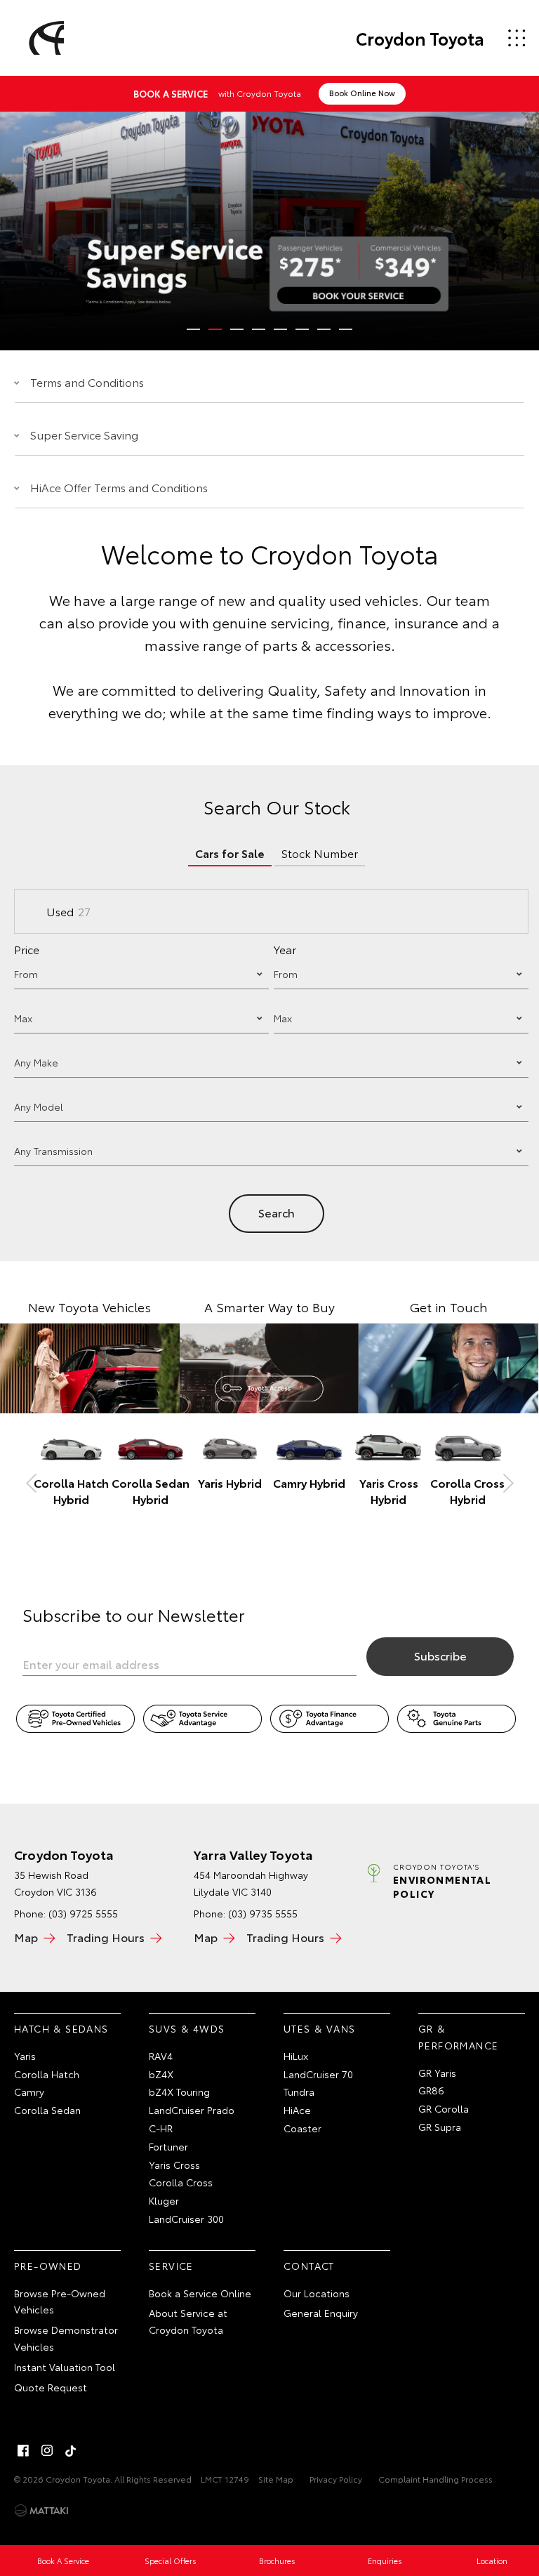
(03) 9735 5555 (263, 1913)
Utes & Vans (319, 2028)
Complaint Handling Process (435, 2479)
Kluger (164, 2200)
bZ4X (161, 2074)
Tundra (299, 2092)
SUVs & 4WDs (187, 2028)
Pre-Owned (48, 2266)
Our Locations (317, 2293)
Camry (29, 2092)
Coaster (302, 2128)
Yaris (25, 2056)
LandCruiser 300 (186, 2219)
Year (285, 949)
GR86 (431, 2090)
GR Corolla (444, 2108)
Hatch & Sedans (61, 2028)
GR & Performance (458, 2037)
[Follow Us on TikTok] (71, 2450)
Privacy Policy (336, 2479)
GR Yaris (437, 2073)
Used (68, 911)
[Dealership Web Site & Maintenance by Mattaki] (41, 2511)
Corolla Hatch (47, 2074)
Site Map (276, 2479)
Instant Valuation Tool (65, 2367)
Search (277, 1212)
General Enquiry (321, 2313)
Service (171, 2266)
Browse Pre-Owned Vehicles (60, 2301)
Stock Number (320, 853)
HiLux (296, 2056)
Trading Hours (106, 1937)
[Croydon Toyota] (44, 38)
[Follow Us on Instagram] (47, 2450)
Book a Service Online (200, 2293)
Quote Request (51, 2387)
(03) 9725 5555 (83, 1913)
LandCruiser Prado (192, 2110)
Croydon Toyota (420, 38)
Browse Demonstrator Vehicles (66, 2338)
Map (26, 1937)
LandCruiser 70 (318, 2074)
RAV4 (161, 2056)
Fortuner (168, 2146)
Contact (309, 2266)
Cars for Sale (230, 853)
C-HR (161, 2128)
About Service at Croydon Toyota (188, 2321)
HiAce (297, 2110)
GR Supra (440, 2127)
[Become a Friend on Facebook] (23, 2450)
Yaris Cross (174, 2165)
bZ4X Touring (179, 2092)
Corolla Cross (181, 2182)
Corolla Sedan (47, 2110)
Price (27, 949)
